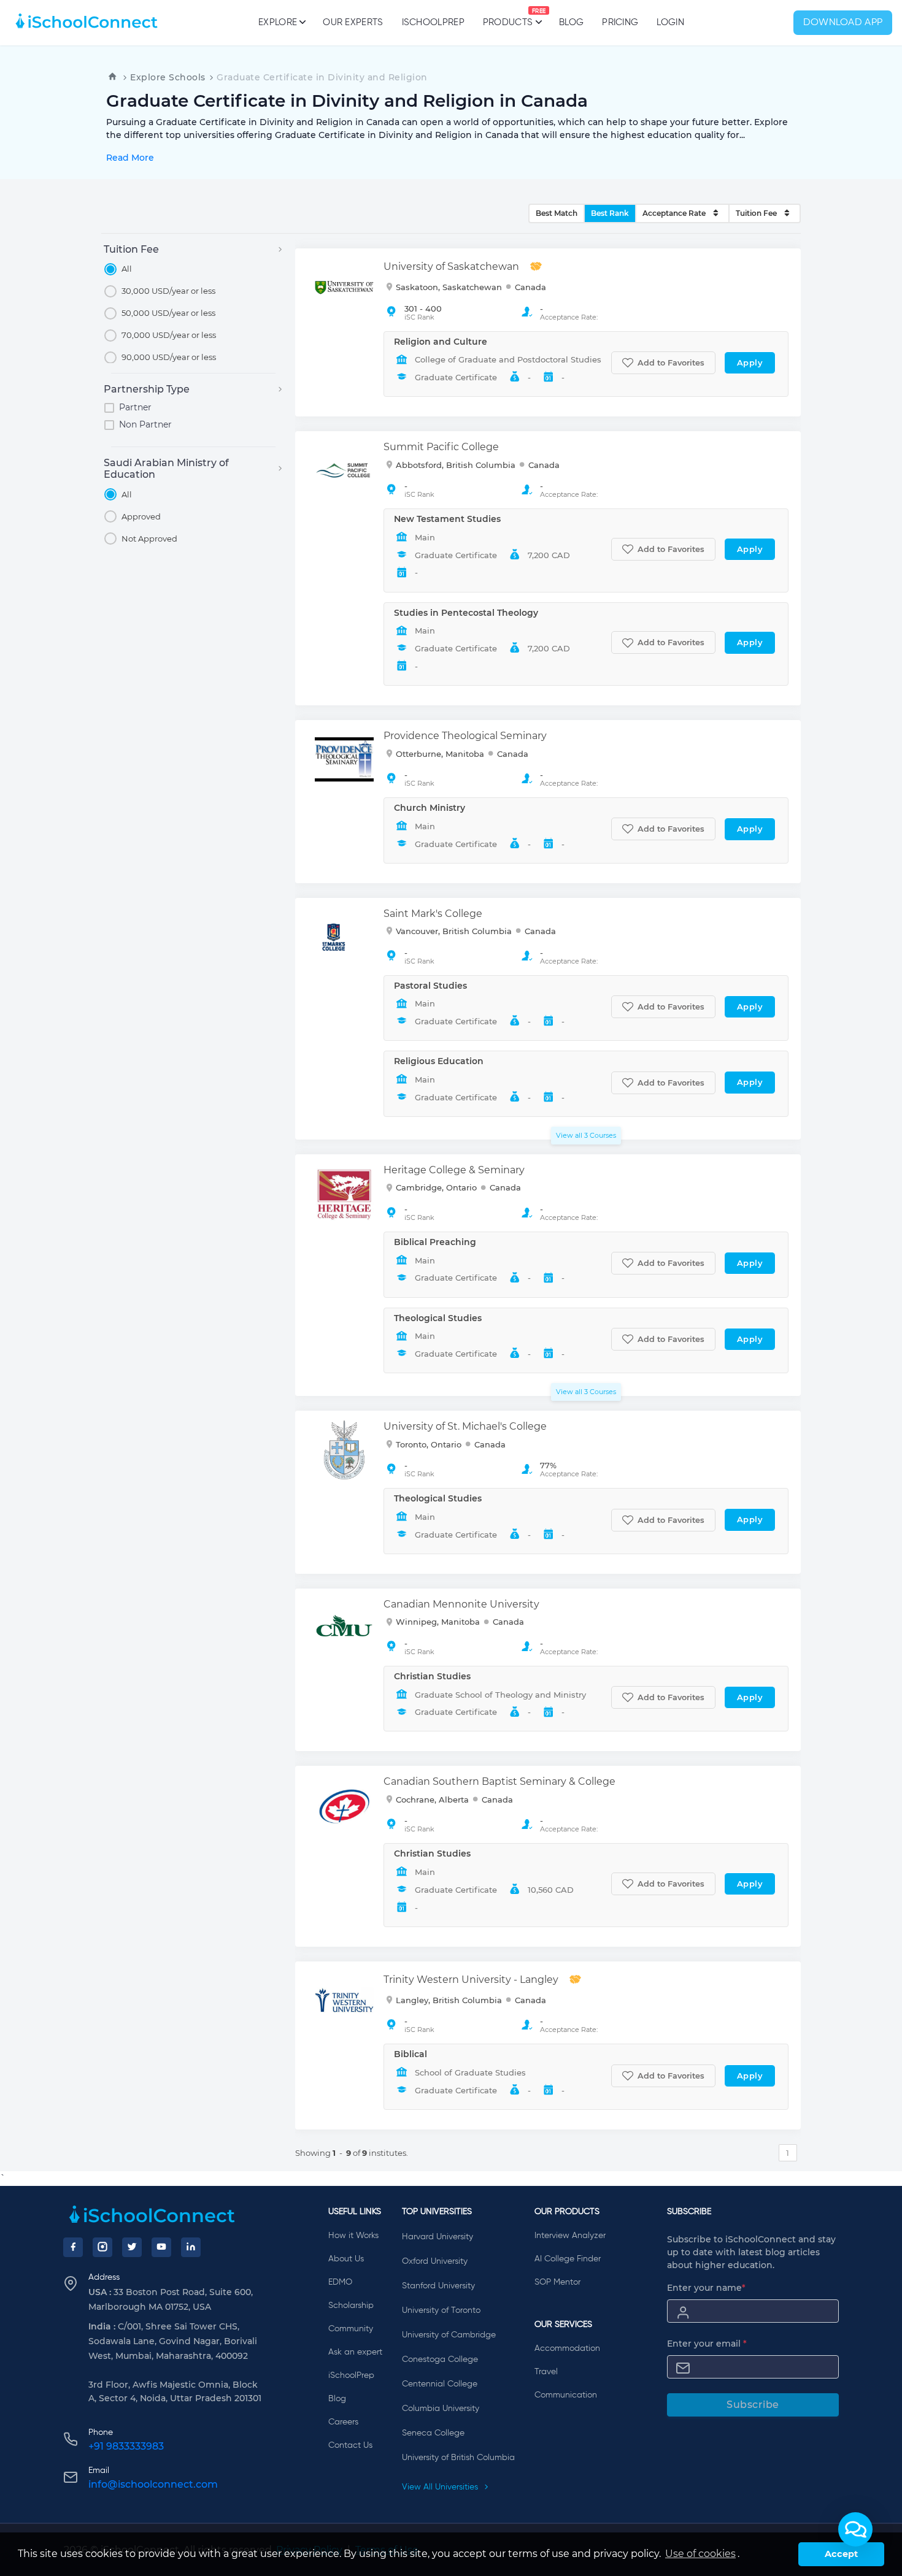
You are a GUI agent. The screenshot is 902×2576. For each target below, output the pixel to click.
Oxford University (435, 2261)
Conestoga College (440, 2359)
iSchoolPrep (433, 22)
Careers (343, 2422)
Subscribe (753, 2405)
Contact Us (350, 2445)
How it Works (353, 2236)
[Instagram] (102, 2247)
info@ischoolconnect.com (153, 2484)
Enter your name (706, 2288)
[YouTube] (161, 2247)
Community (351, 2329)
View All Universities (441, 2487)
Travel (546, 2372)
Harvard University (438, 2237)
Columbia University (441, 2409)
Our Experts (353, 22)
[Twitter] (132, 2247)
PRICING (620, 22)
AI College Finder (568, 2259)
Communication (566, 2395)
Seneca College (433, 2433)
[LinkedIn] (191, 2247)
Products (508, 18)
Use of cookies (700, 2554)
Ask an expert (355, 2352)
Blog (571, 22)
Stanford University (438, 2286)
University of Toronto (441, 2310)
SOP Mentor (557, 2282)
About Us (346, 2259)
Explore (278, 22)
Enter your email (707, 2344)
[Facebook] (73, 2247)
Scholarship (351, 2306)
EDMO (340, 2282)
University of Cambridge (449, 2335)
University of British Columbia (458, 2458)
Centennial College (440, 2384)
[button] (855, 2529)
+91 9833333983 (126, 2446)
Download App (843, 23)
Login (670, 22)
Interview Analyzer (570, 2236)
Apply (750, 362)
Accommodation (567, 2348)
